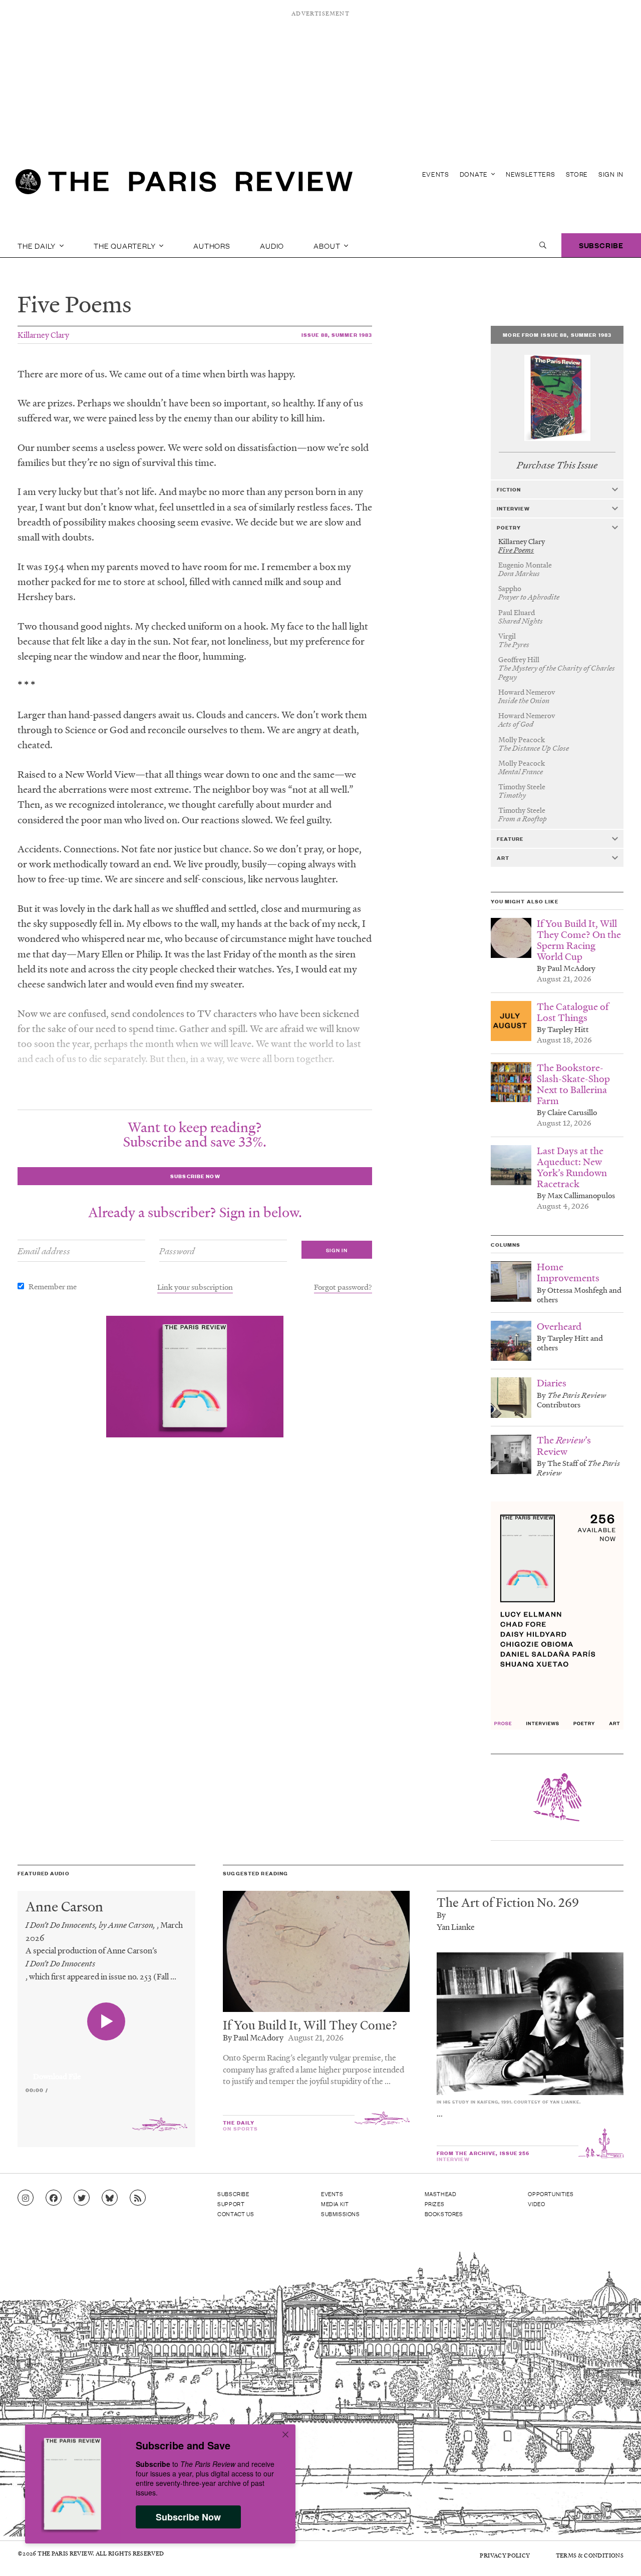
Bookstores (444, 2214)
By (441, 1915)
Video (536, 2204)
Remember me (53, 1286)
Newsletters (531, 174)
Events (436, 174)
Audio (272, 245)
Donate (475, 174)
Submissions (341, 2214)
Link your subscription (195, 1287)
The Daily (38, 245)
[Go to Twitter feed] (82, 2198)
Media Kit (335, 2204)
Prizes (435, 2204)
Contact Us (236, 2214)
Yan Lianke (456, 1927)
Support (231, 2204)
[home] (184, 185)
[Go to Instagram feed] (26, 2198)
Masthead (441, 2194)
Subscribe (601, 245)
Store (577, 174)
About (328, 245)
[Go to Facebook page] (54, 2198)
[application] (106, 2071)
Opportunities (551, 2194)
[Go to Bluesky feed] (110, 2198)
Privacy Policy (505, 2555)
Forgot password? (343, 1287)
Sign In (611, 174)
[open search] (543, 245)
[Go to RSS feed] (138, 2198)
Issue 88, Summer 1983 (337, 335)
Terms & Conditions (590, 2555)
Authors (212, 245)
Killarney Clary (43, 335)
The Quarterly (125, 245)
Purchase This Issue (557, 465)
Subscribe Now (188, 2517)
